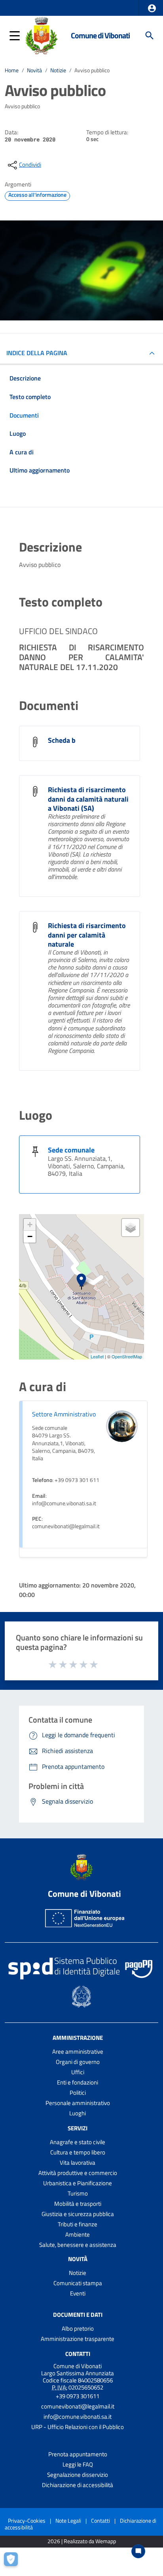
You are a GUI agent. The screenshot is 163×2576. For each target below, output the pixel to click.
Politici (78, 2093)
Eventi (78, 2293)
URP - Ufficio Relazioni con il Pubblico (78, 2427)
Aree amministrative (78, 2052)
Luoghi (78, 2113)
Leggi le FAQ (78, 2464)
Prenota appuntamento (78, 2454)
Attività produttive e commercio (78, 2173)
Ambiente (78, 2234)
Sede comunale (71, 1150)
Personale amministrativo (78, 2103)
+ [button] (30, 1225)
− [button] (30, 1236)
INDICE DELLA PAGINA (37, 353)
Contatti (78, 2354)
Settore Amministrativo (64, 1414)
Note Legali (68, 2520)
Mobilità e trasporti (78, 2204)
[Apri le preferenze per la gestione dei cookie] (14, 2562)
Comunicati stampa (78, 2283)
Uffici (78, 2072)
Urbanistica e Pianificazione (78, 2183)
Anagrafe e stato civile (78, 2142)
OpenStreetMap (127, 1356)
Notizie (58, 70)
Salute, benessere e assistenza (78, 2245)
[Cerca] (150, 36)
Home (12, 70)
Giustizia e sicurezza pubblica (78, 2214)
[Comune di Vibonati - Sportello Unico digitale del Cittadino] (41, 35)
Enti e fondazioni (78, 2082)
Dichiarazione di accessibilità (78, 2485)
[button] (152, 8)
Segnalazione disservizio (78, 2475)
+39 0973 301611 (78, 2396)
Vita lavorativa (78, 2163)
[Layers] (131, 1228)
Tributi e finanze (78, 2224)
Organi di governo (78, 2062)
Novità (34, 70)
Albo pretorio (78, 2328)
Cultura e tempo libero (78, 2152)
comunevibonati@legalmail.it (78, 2406)
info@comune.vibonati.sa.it (78, 2417)
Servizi (78, 2128)
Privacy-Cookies (27, 2520)
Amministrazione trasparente (78, 2339)
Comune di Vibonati (100, 35)
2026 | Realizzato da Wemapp (82, 2541)
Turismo (78, 2193)
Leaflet (97, 1356)
